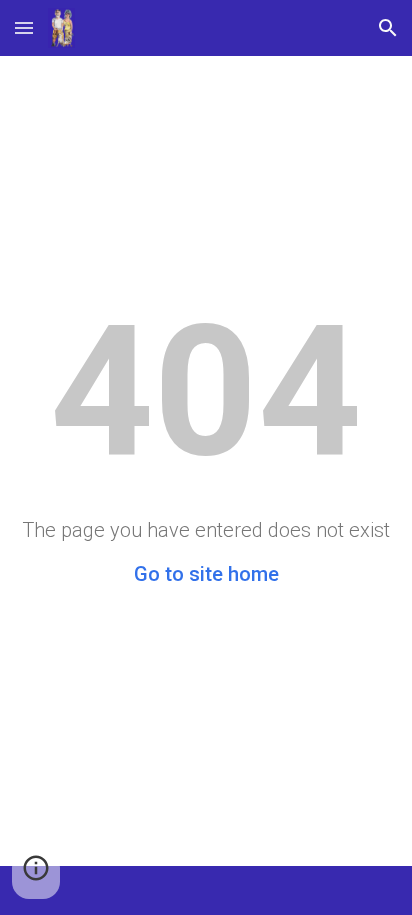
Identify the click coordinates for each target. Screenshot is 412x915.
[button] (24, 27)
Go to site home (206, 574)
